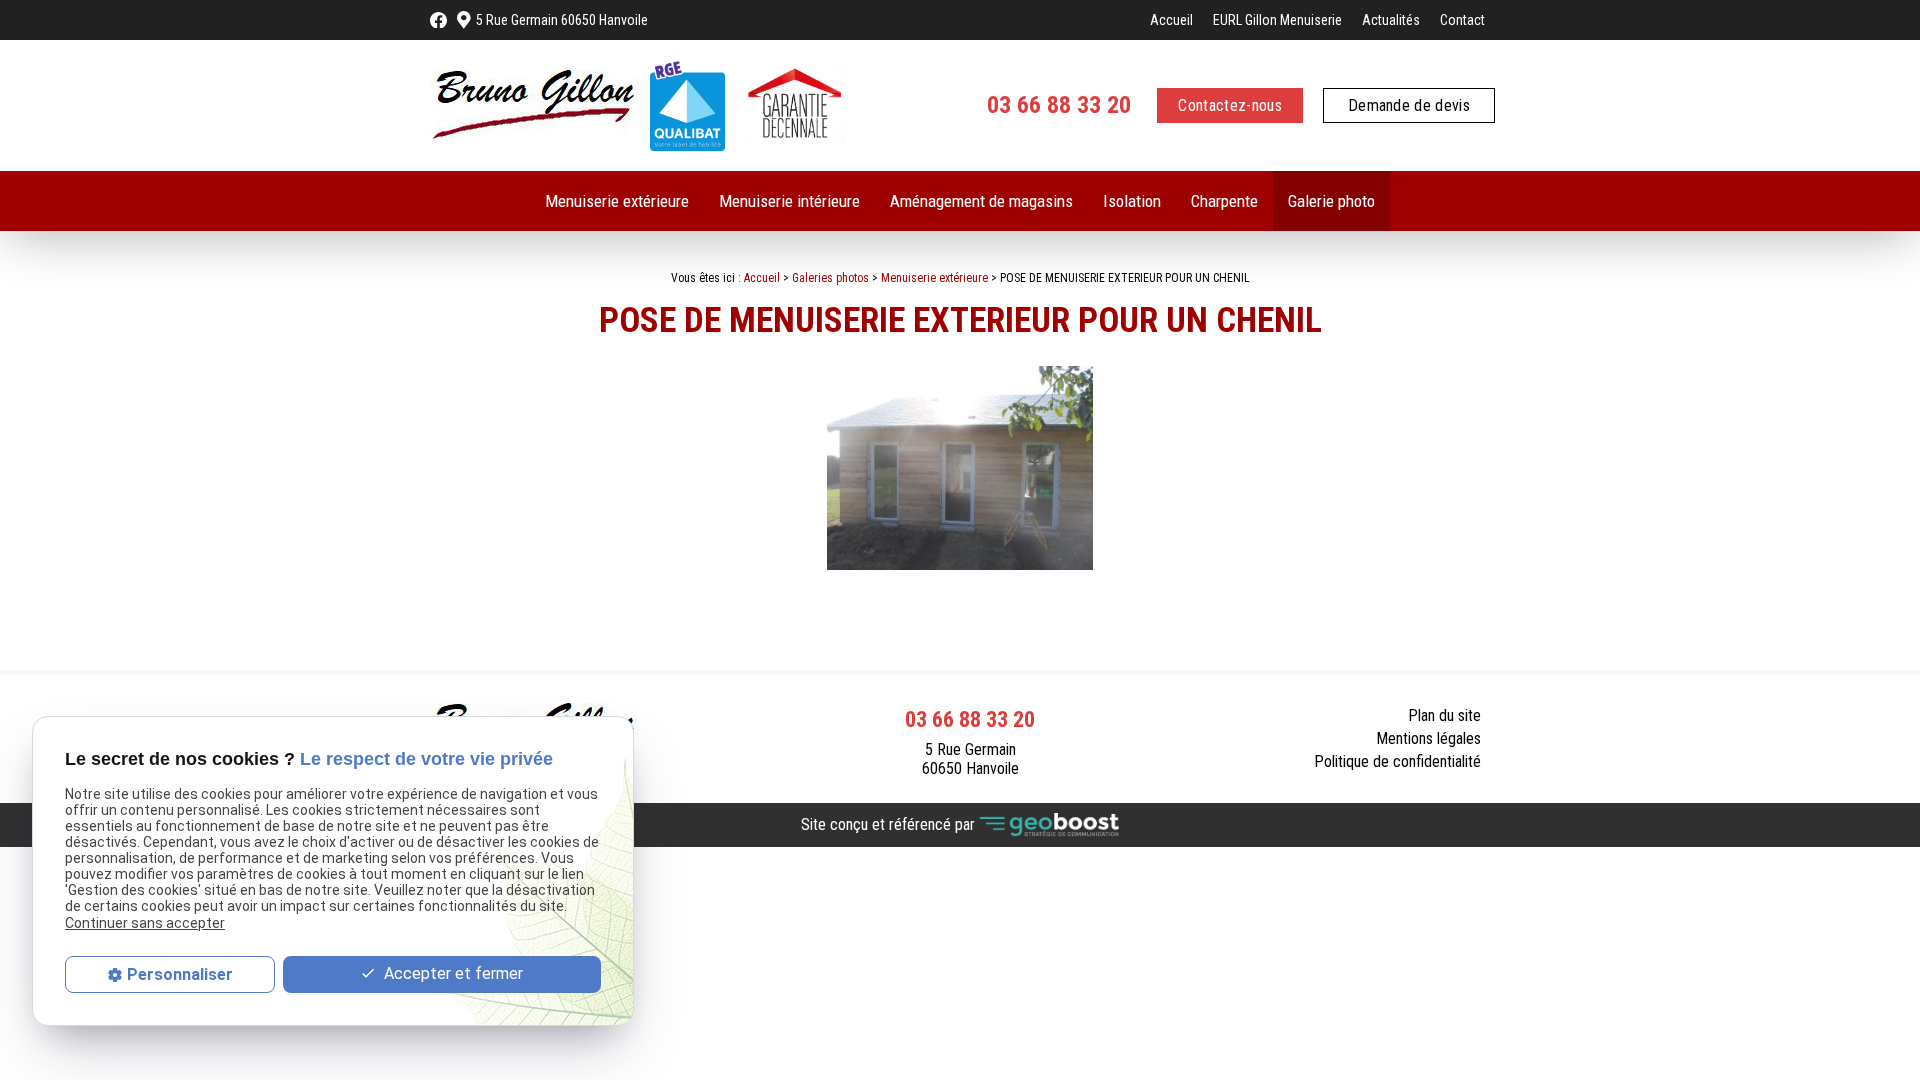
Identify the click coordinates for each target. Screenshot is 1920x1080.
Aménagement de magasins (981, 201)
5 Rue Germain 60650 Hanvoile (562, 20)
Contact (1462, 20)
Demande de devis (1409, 105)
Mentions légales (1428, 738)
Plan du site (1444, 715)
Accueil (1171, 20)
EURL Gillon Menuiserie (1277, 20)
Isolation (1132, 201)
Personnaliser (180, 974)
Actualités (1391, 20)
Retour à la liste (1421, 622)
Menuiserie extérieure (617, 201)
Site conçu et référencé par (890, 823)
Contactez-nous (1229, 105)
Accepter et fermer (451, 973)
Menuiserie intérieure (789, 201)
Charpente (1224, 201)
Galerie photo (1331, 201)
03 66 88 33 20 (1059, 105)
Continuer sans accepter (145, 923)
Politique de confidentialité (1397, 761)
